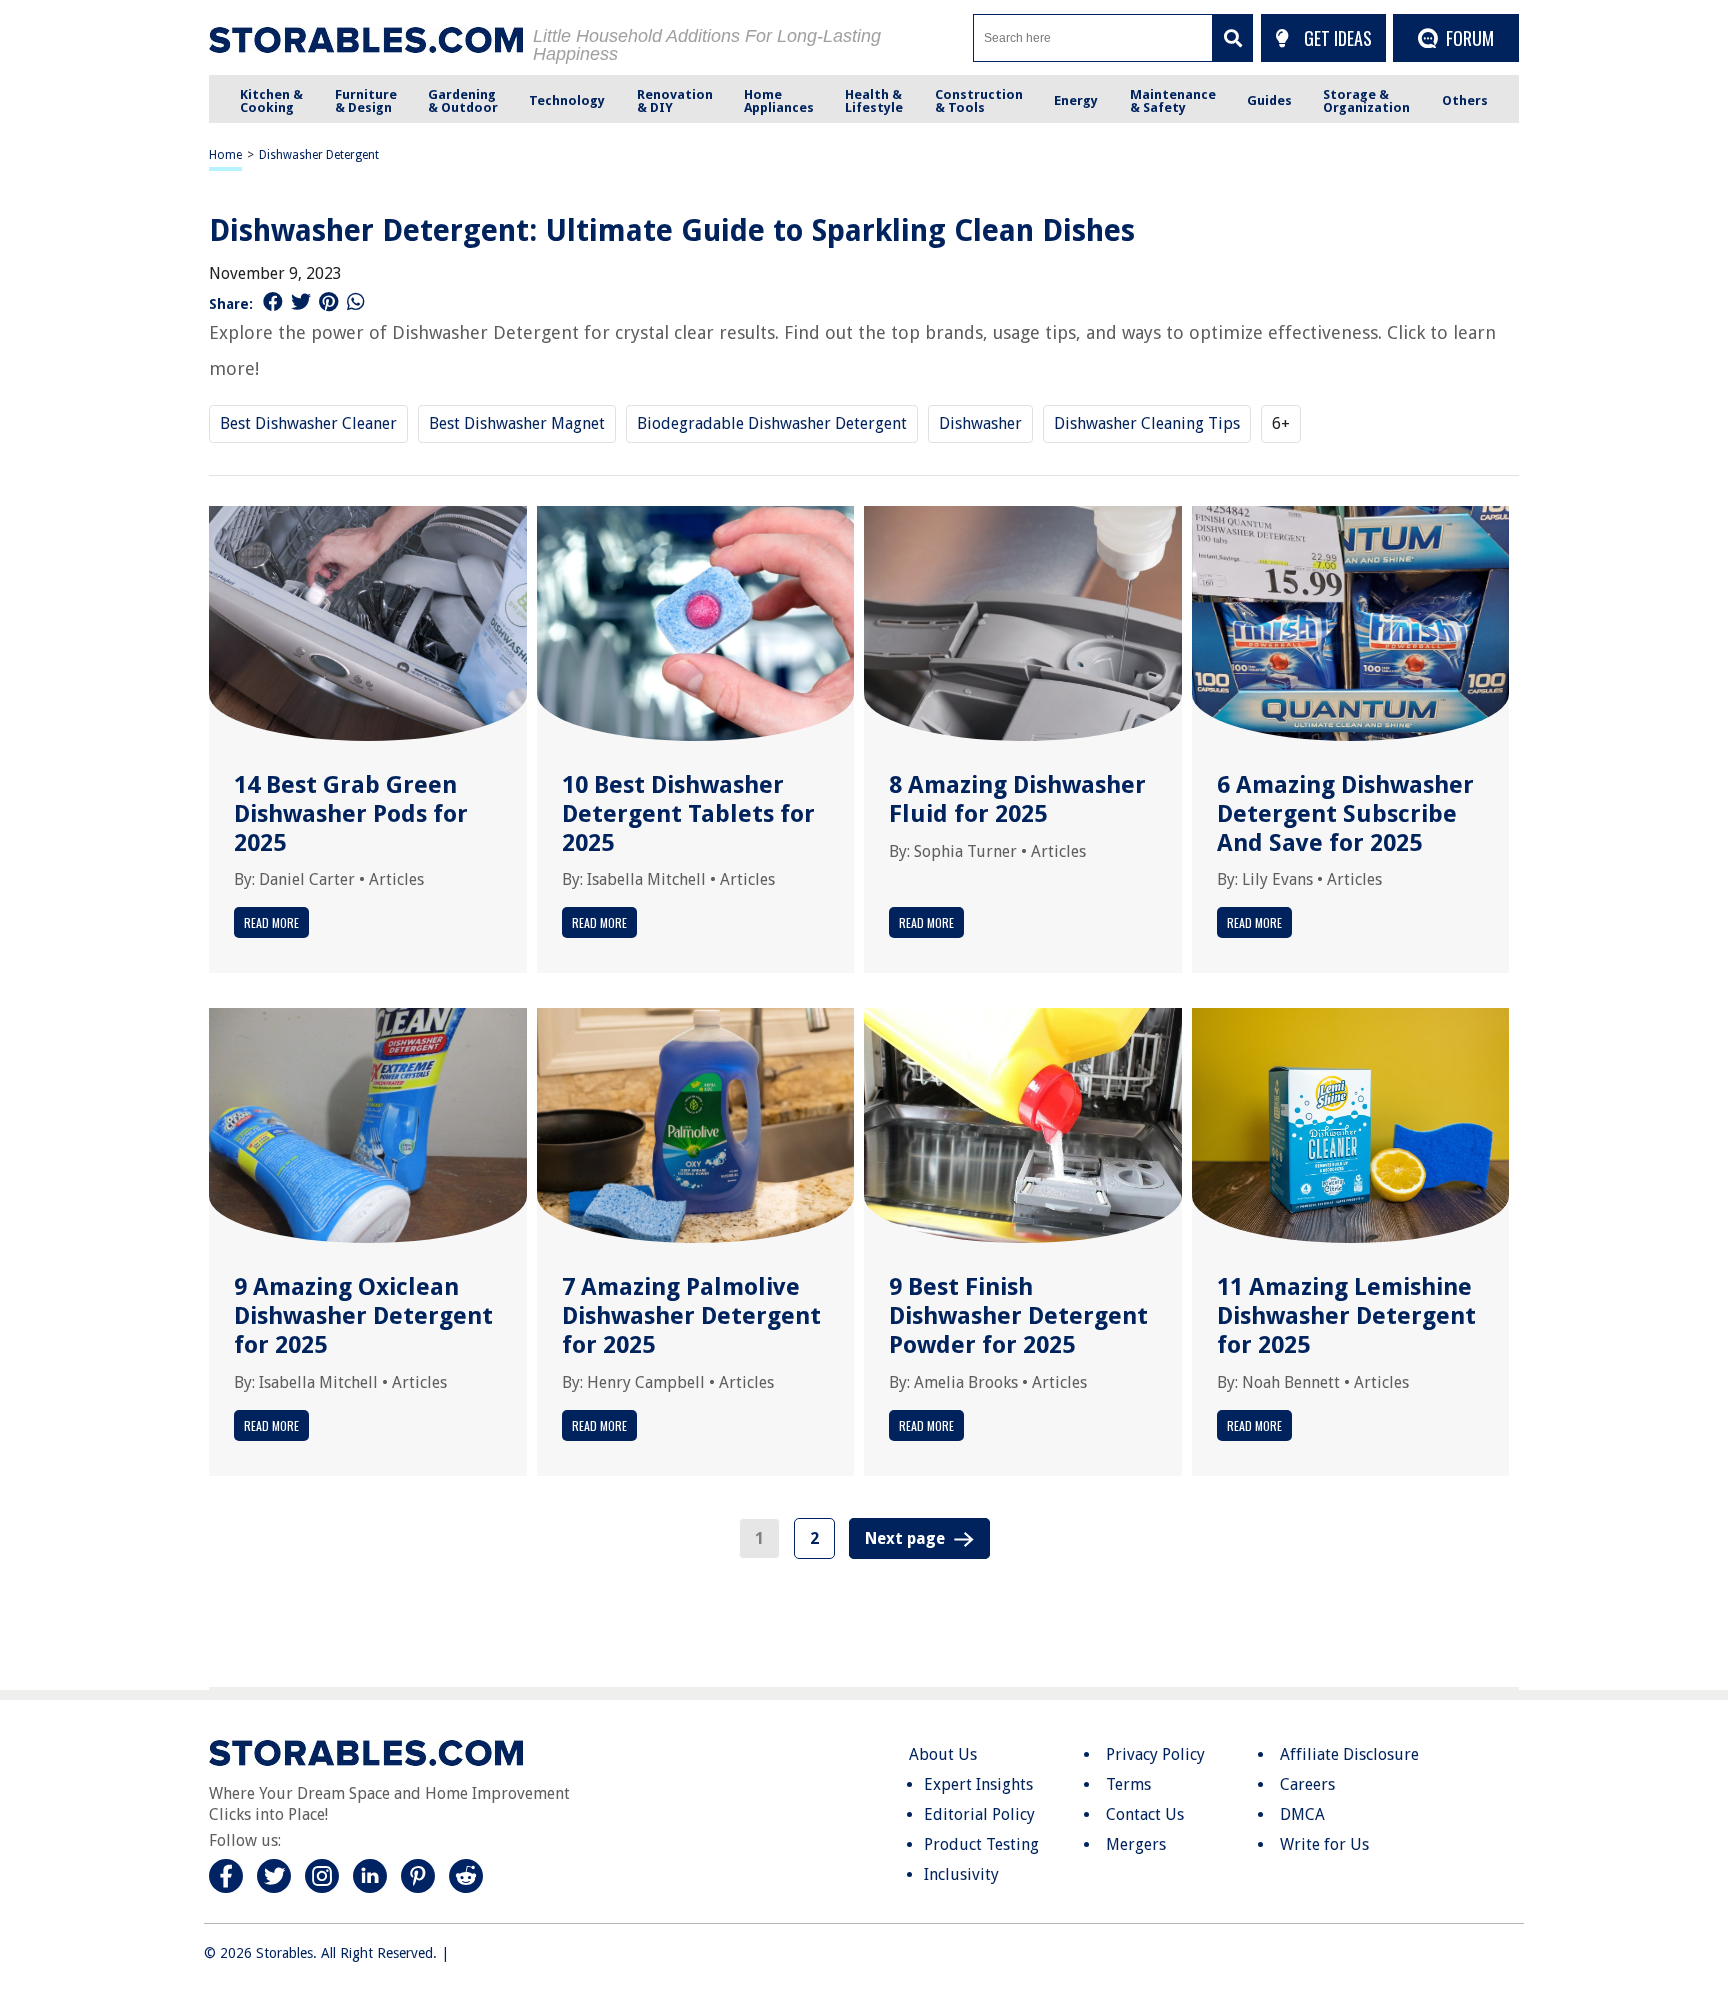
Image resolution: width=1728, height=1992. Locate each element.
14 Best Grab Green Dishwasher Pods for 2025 (351, 814)
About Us (943, 1754)
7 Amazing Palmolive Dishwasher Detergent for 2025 (691, 1316)
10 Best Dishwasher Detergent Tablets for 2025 (688, 814)
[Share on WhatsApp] (356, 302)
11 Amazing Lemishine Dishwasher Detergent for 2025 (1346, 1316)
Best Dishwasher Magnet (517, 423)
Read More (271, 922)
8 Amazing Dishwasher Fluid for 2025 (1017, 799)
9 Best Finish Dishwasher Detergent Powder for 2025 (1018, 1316)
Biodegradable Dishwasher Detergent (772, 423)
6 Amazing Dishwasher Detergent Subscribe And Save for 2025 (1345, 814)
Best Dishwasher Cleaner (308, 423)
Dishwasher (980, 423)
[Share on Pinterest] (328, 302)
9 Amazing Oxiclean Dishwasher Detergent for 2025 (363, 1316)
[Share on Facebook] (273, 302)
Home (225, 155)
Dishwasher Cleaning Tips (1147, 423)
